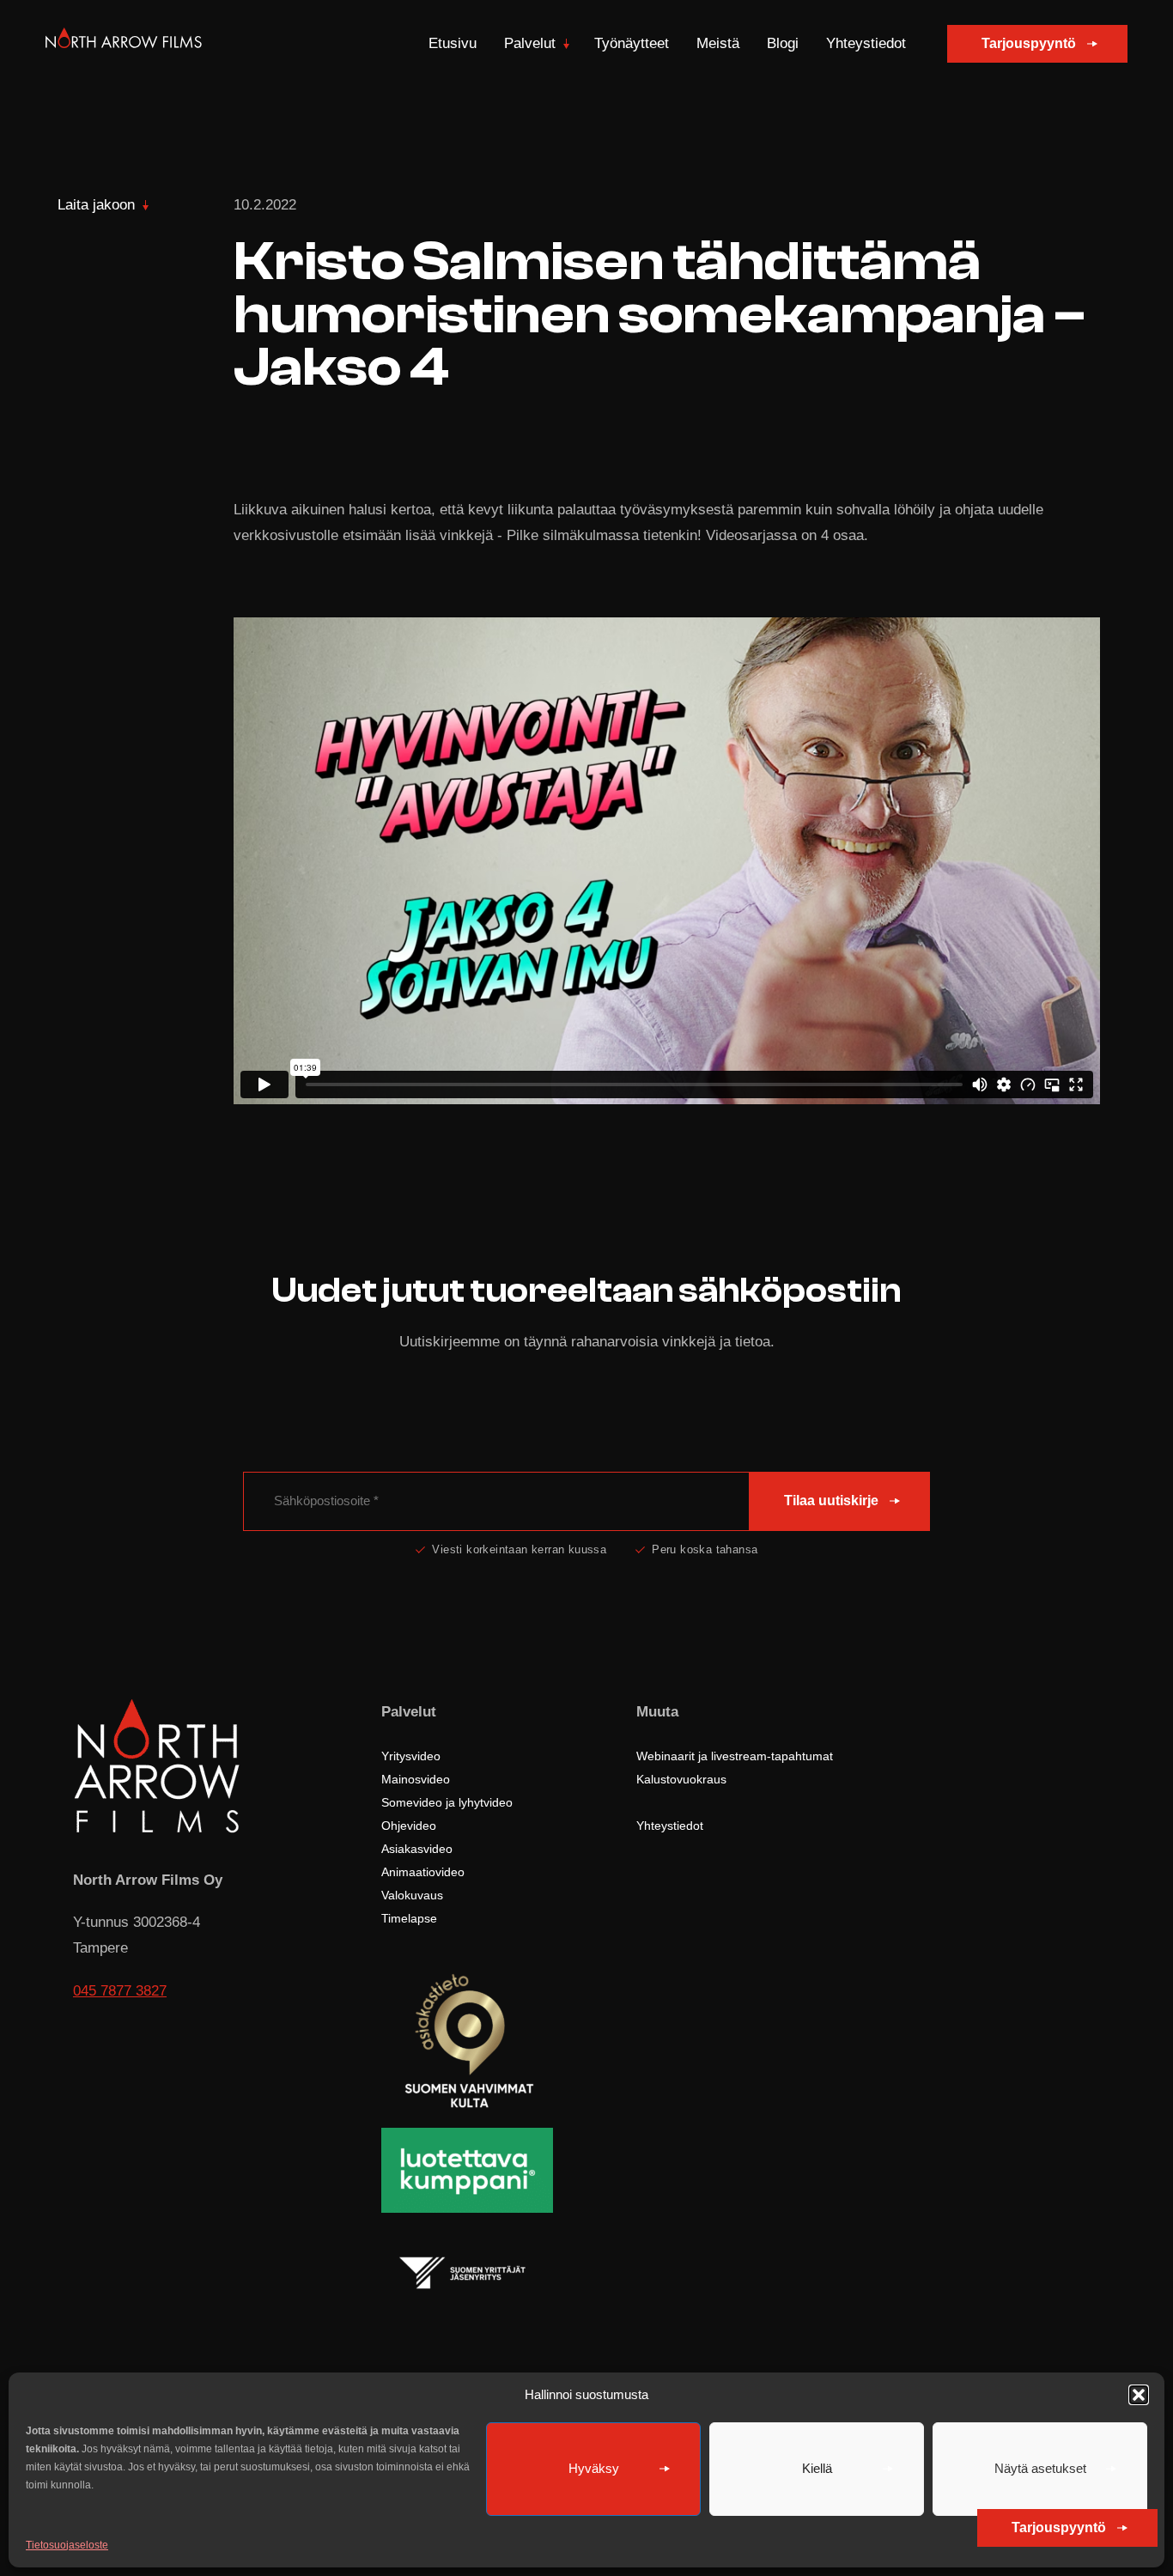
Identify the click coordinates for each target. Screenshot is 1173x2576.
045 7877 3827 (120, 1991)
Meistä (718, 43)
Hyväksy (594, 2468)
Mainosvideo (416, 1779)
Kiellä (817, 2468)
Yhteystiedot (866, 43)
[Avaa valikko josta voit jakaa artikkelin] (146, 205)
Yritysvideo (411, 1756)
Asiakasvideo (417, 1849)
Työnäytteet (632, 43)
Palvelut (530, 43)
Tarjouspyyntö (1029, 43)
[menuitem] (453, 44)
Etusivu (453, 43)
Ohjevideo (409, 1826)
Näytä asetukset (1040, 2468)
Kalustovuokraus (681, 1779)
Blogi (783, 43)
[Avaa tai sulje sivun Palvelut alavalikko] (566, 44)
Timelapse (409, 1918)
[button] (1139, 2395)
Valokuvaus (412, 1895)
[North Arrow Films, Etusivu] (124, 44)
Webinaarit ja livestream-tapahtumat (735, 1756)
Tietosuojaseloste (67, 2545)
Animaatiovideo (423, 1872)
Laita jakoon (96, 205)
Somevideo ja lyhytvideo (447, 1802)
